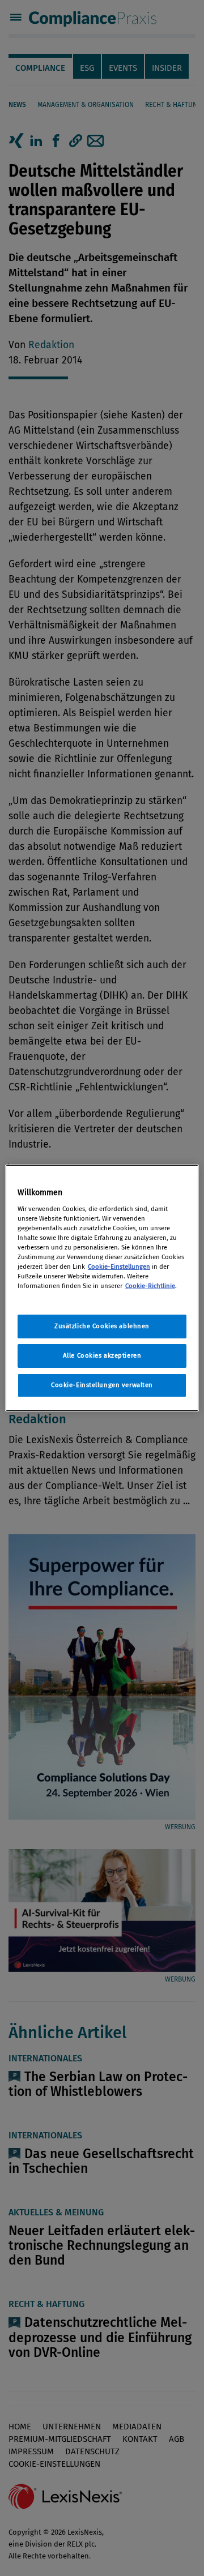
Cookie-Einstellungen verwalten (102, 1385)
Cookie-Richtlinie (150, 1286)
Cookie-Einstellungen (119, 1266)
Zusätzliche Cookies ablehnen (102, 1326)
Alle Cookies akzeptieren (102, 1355)
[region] (102, 1288)
